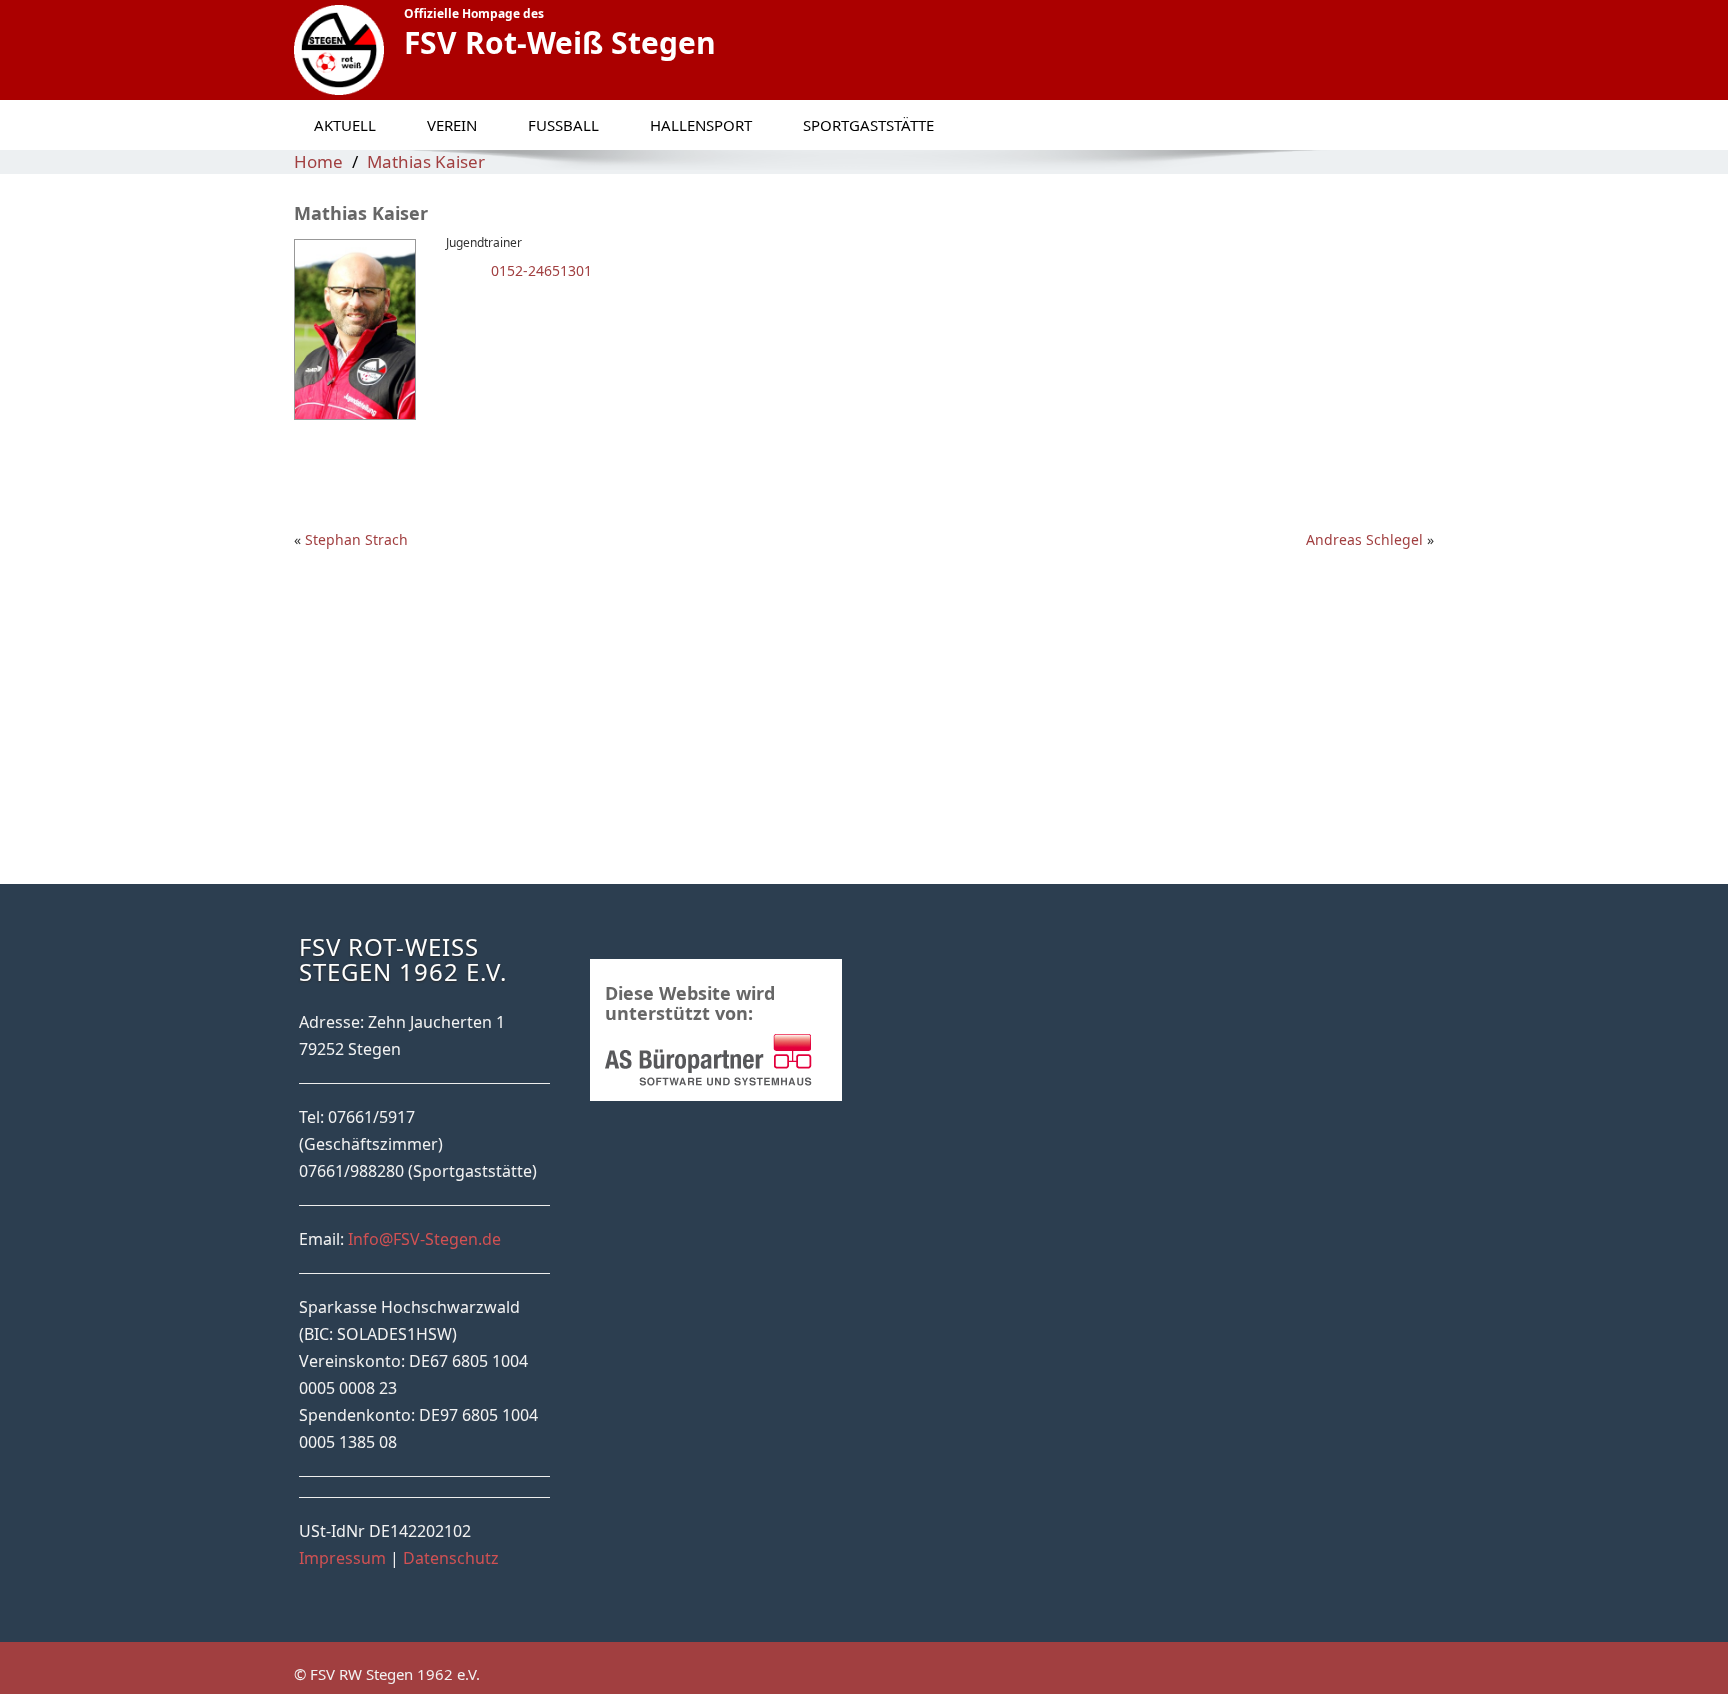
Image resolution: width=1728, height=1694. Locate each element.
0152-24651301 (539, 270)
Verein (452, 125)
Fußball (563, 125)
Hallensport (701, 125)
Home (318, 161)
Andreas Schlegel (1364, 539)
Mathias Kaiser (426, 161)
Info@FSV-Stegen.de (424, 1239)
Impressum (342, 1558)
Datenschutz (451, 1558)
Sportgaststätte (868, 125)
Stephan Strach (356, 539)
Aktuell (345, 125)
